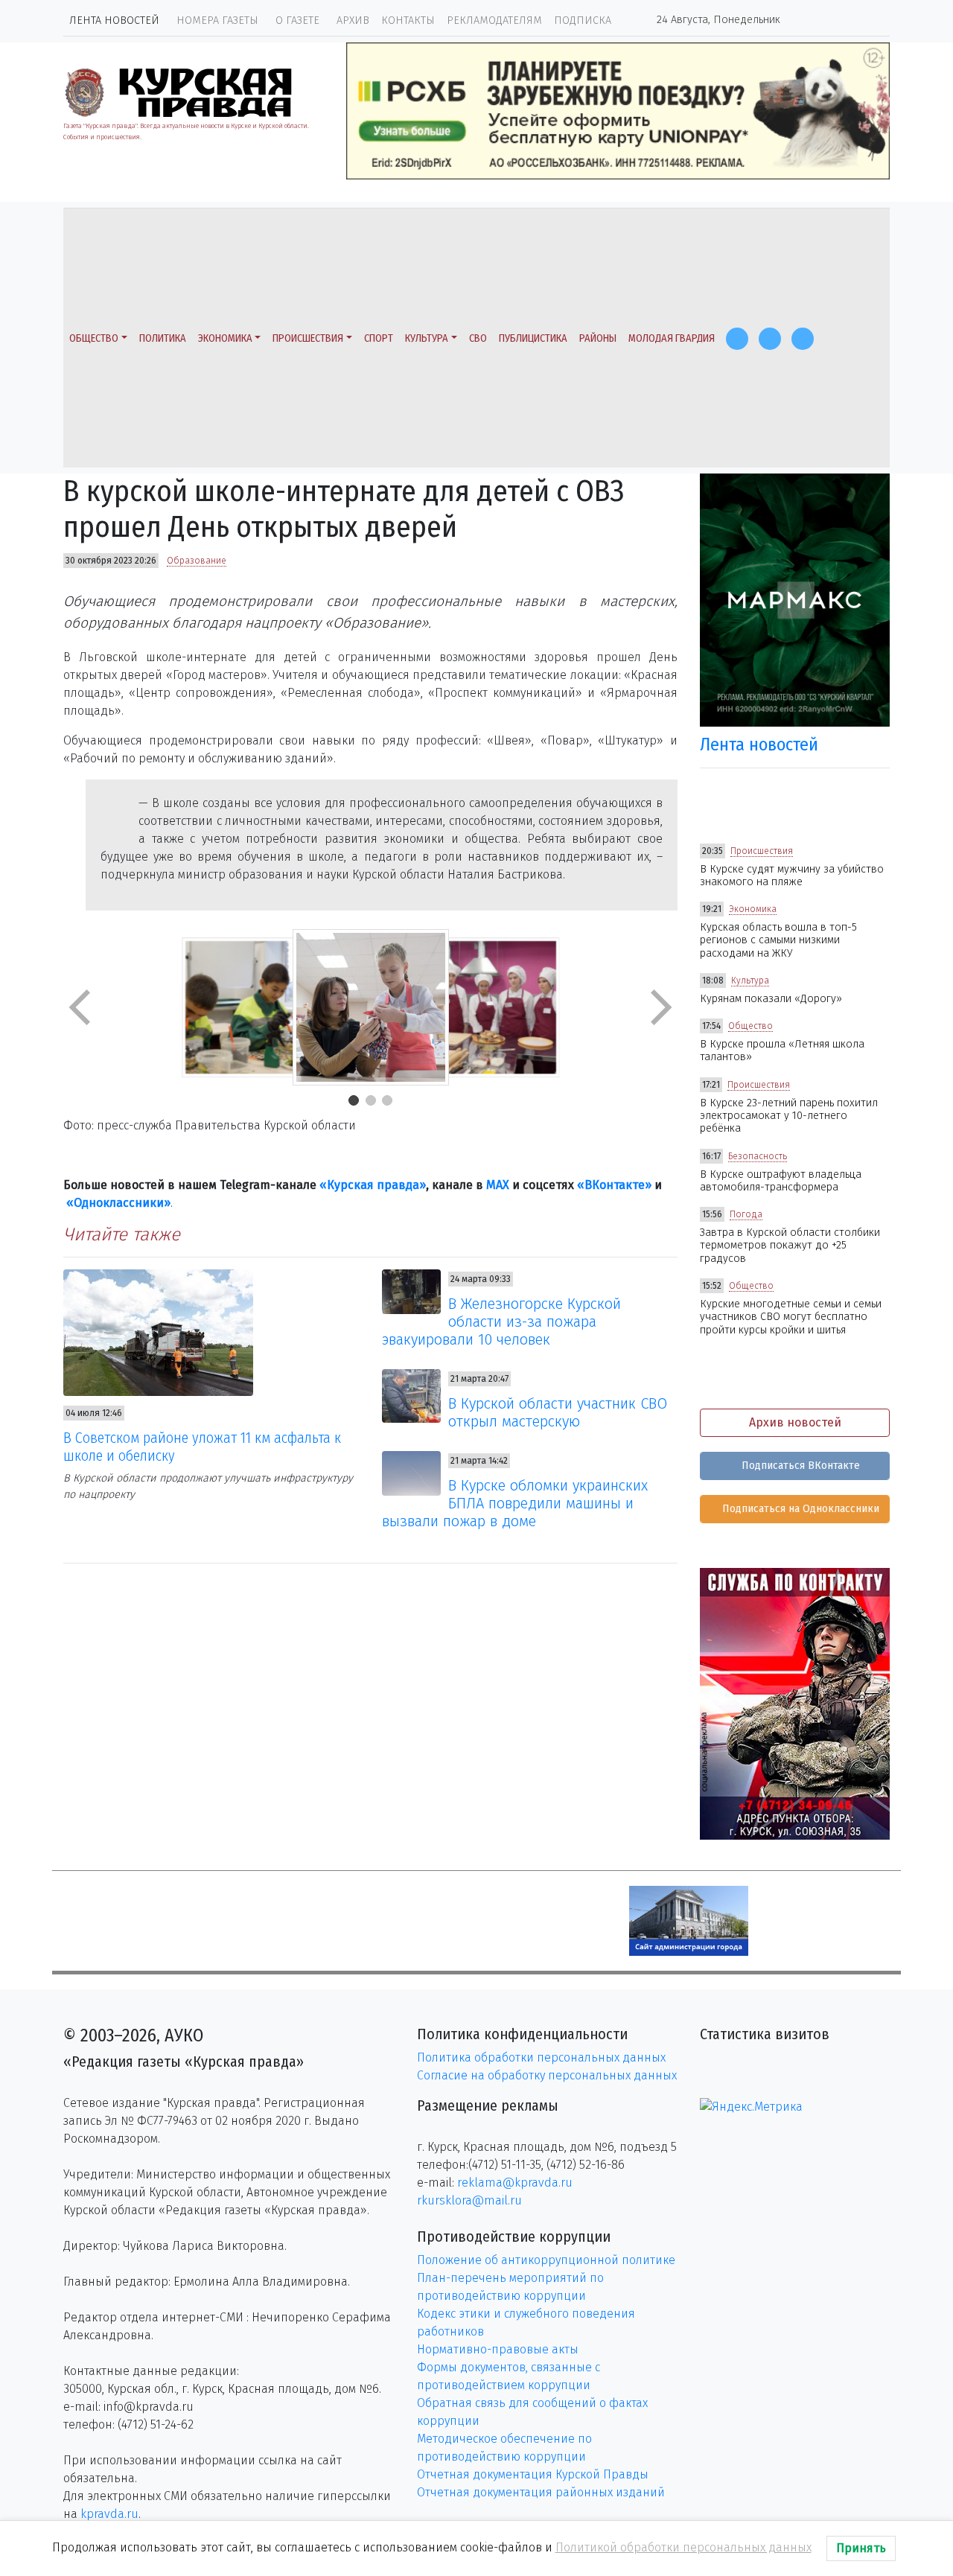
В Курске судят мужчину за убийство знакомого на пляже (792, 876)
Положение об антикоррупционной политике (546, 2260)
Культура (427, 338)
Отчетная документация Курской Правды (533, 2474)
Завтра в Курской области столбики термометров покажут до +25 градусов (790, 1246)
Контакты (408, 20)
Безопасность (758, 1156)
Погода (746, 1214)
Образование (197, 561)
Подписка (583, 20)
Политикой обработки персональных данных (683, 2547)
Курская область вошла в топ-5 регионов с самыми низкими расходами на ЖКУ (778, 940)
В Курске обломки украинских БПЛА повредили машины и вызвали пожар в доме (515, 1503)
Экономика (225, 338)
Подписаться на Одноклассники (799, 1509)
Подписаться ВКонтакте (799, 1466)
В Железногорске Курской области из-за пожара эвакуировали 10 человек (502, 1322)
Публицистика (533, 338)
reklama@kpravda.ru (515, 2183)
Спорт (379, 338)
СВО (478, 338)
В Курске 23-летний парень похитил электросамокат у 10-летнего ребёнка (789, 1116)
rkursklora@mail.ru (469, 2200)
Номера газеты (217, 20)
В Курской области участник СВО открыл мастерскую (558, 1412)
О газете (297, 20)
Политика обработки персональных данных (541, 2057)
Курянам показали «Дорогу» (771, 999)
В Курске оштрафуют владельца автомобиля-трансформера (781, 1181)
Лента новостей (114, 20)
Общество (94, 338)
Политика (163, 338)
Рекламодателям (494, 20)
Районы (598, 338)
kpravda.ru (109, 2514)
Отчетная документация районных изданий (541, 2492)
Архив (353, 20)
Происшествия (308, 338)
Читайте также (122, 1234)
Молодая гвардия (672, 338)
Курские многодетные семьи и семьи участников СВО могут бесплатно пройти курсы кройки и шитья (791, 1317)
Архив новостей (795, 1422)
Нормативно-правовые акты (498, 2349)
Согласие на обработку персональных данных (547, 2075)
